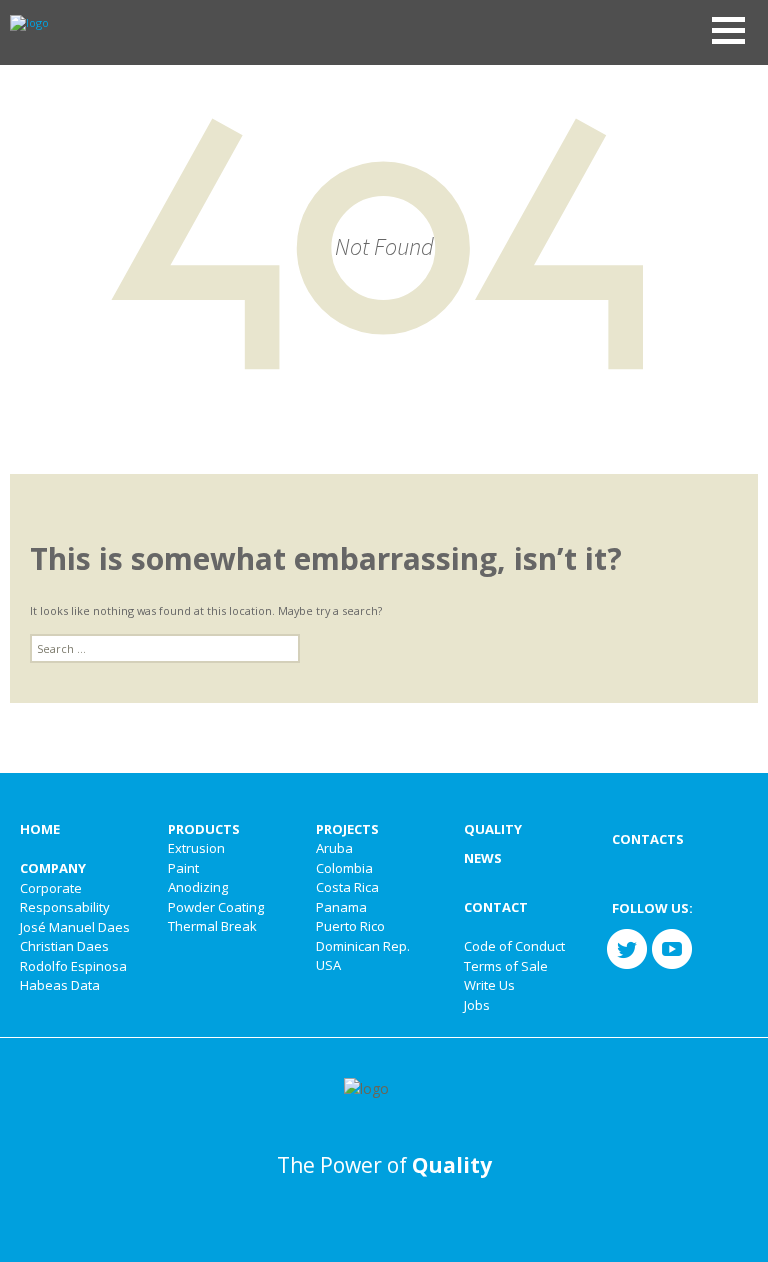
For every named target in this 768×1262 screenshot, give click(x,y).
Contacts (648, 839)
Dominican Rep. (363, 946)
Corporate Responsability (65, 898)
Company (53, 868)
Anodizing (198, 887)
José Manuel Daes (75, 927)
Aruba (334, 848)
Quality (493, 829)
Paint (183, 868)
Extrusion (196, 848)
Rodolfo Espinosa (73, 966)
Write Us (489, 985)
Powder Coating (216, 907)
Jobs (477, 1005)
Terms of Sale (506, 966)
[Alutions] (24, 21)
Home (40, 829)
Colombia (344, 868)
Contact (496, 907)
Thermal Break (212, 926)
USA (328, 965)
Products (204, 829)
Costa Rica (347, 887)
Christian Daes (64, 946)
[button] (728, 30)
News (483, 858)
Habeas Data (60, 985)
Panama (341, 907)
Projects (347, 829)
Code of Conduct (514, 946)
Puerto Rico (350, 926)
